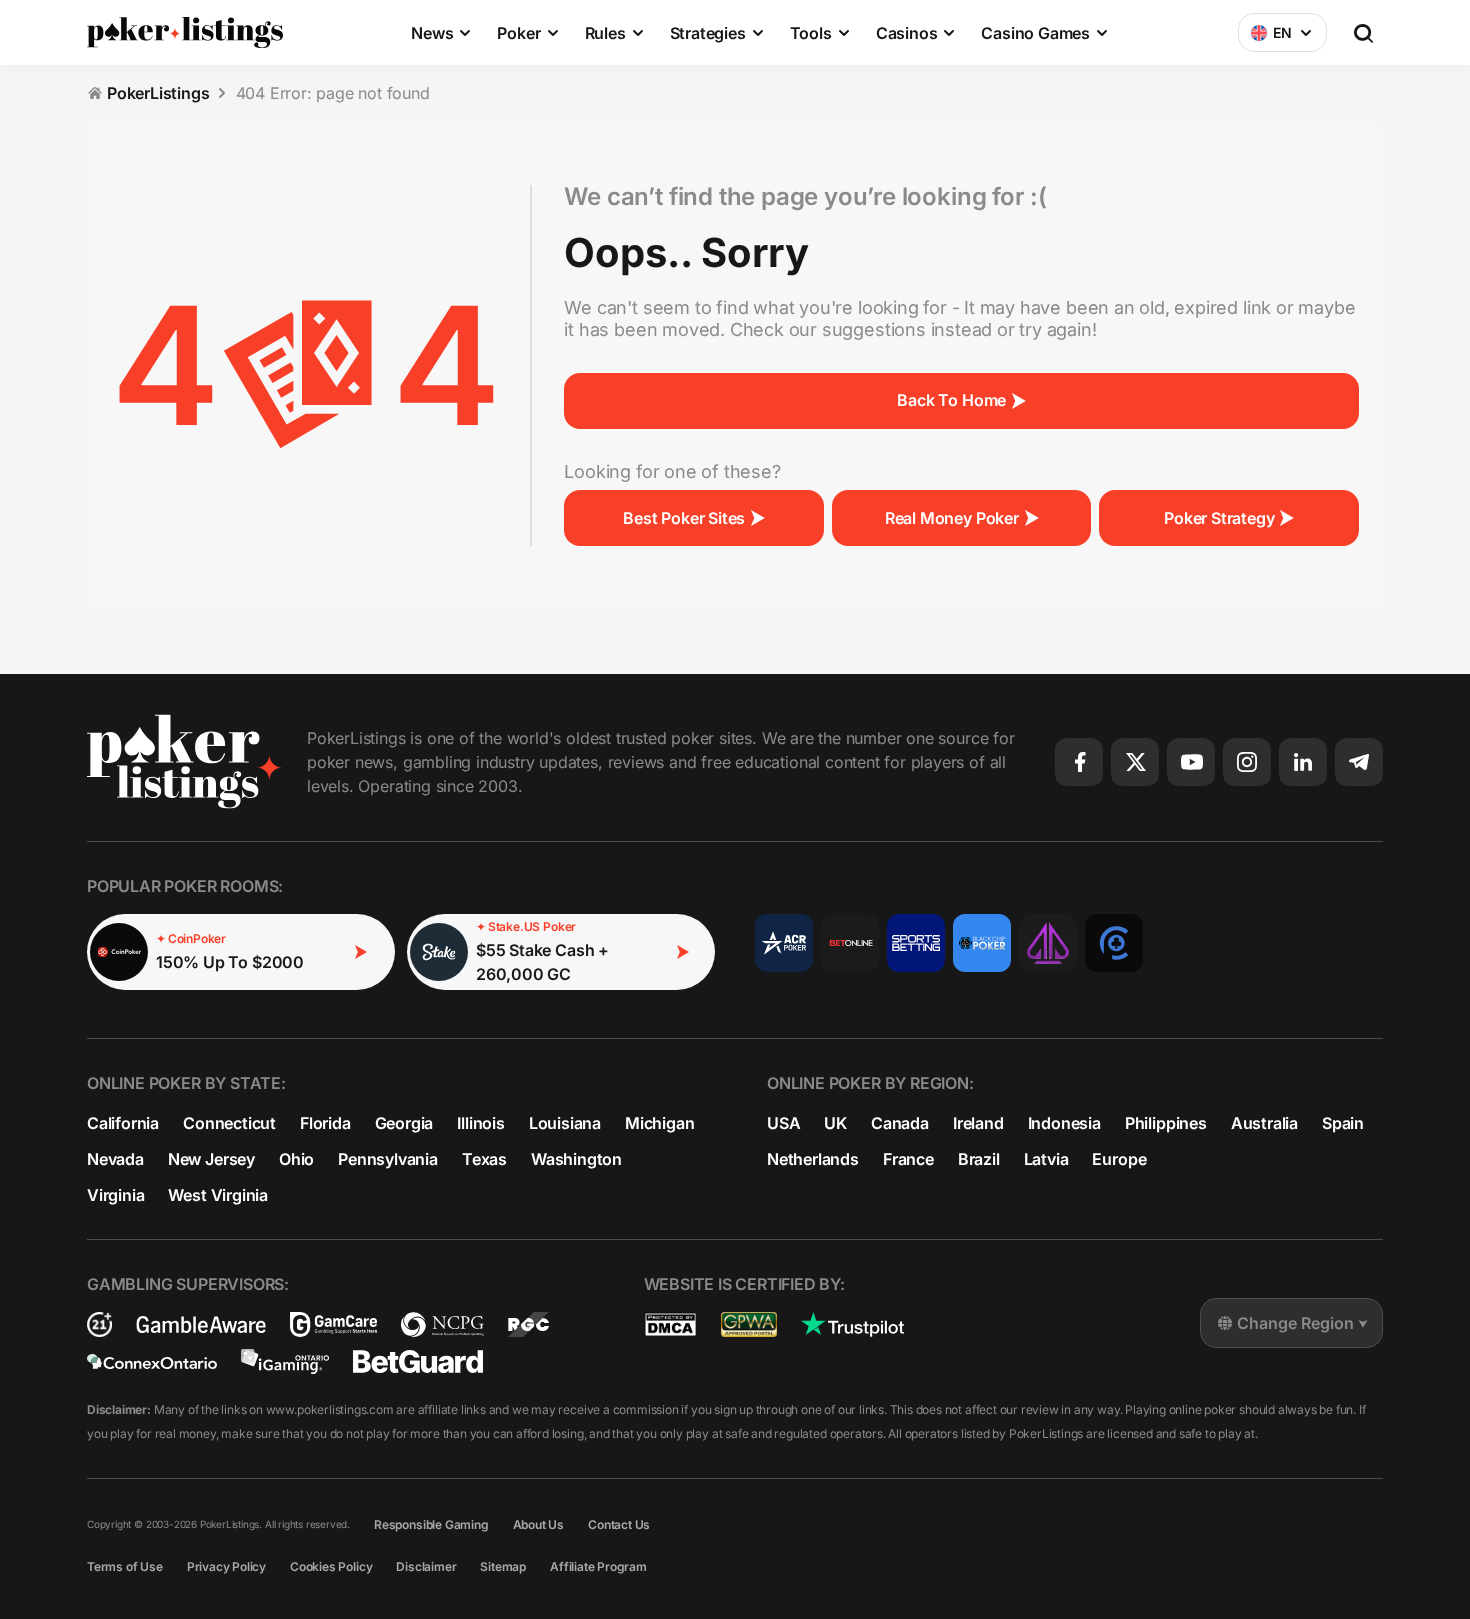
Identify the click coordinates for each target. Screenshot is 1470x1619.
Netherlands (813, 1159)
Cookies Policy (331, 1566)
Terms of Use (125, 1566)
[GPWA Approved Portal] (749, 1324)
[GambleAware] (201, 1324)
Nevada (115, 1159)
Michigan (659, 1123)
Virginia (115, 1195)
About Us (538, 1524)
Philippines (1166, 1123)
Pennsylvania (388, 1159)
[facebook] (1079, 762)
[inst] (1247, 762)
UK (835, 1123)
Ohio (296, 1159)
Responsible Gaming (431, 1524)
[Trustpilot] (852, 1324)
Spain (1343, 1123)
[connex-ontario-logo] (152, 1361)
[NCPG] (442, 1324)
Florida (325, 1123)
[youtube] (1191, 762)
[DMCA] (670, 1324)
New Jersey (211, 1159)
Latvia (1046, 1159)
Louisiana (565, 1123)
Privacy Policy (226, 1566)
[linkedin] (1303, 762)
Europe (1119, 1159)
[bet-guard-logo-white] (418, 1361)
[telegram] (1359, 762)
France (908, 1159)
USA (783, 1123)
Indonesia (1064, 1123)
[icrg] (99, 1324)
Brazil (979, 1159)
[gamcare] (333, 1324)
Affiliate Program (598, 1566)
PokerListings (158, 93)
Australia (1264, 1123)
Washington (576, 1159)
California (123, 1123)
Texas (484, 1159)
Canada (900, 1123)
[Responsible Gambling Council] (528, 1324)
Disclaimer (426, 1566)
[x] (1135, 762)
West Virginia (218, 1195)
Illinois (480, 1123)
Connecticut (229, 1123)
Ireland (978, 1123)
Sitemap (503, 1566)
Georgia (404, 1123)
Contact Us (619, 1524)
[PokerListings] (185, 32)
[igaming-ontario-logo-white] (285, 1361)
